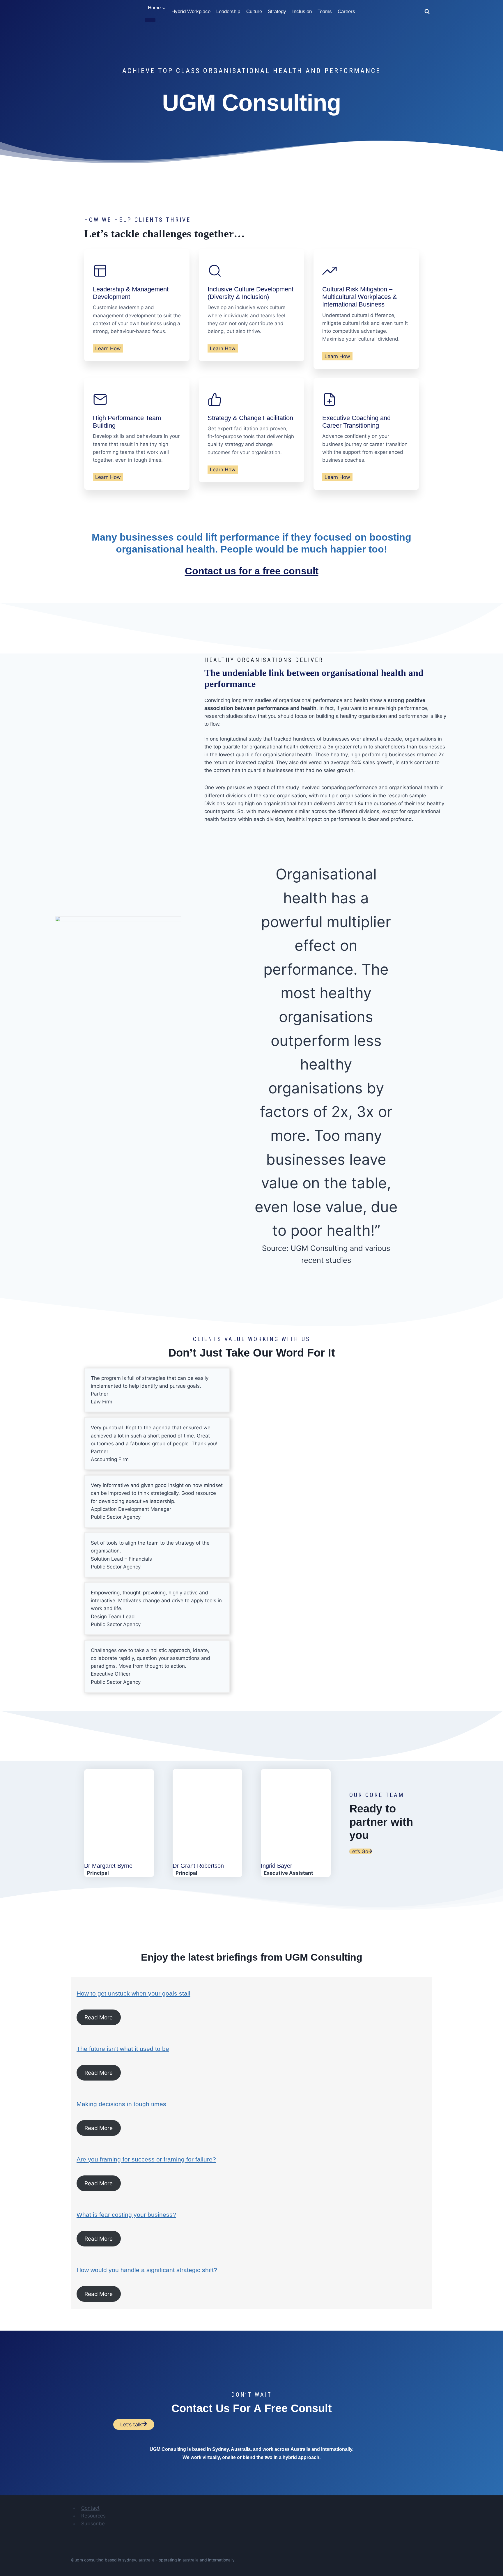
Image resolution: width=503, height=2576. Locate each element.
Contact (90, 2508)
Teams (325, 11)
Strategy (277, 11)
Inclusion (302, 11)
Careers (346, 11)
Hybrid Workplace (191, 11)
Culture (254, 11)
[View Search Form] (427, 12)
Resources (93, 2516)
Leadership (228, 11)
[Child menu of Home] (150, 20)
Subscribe (93, 2524)
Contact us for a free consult (252, 571)
